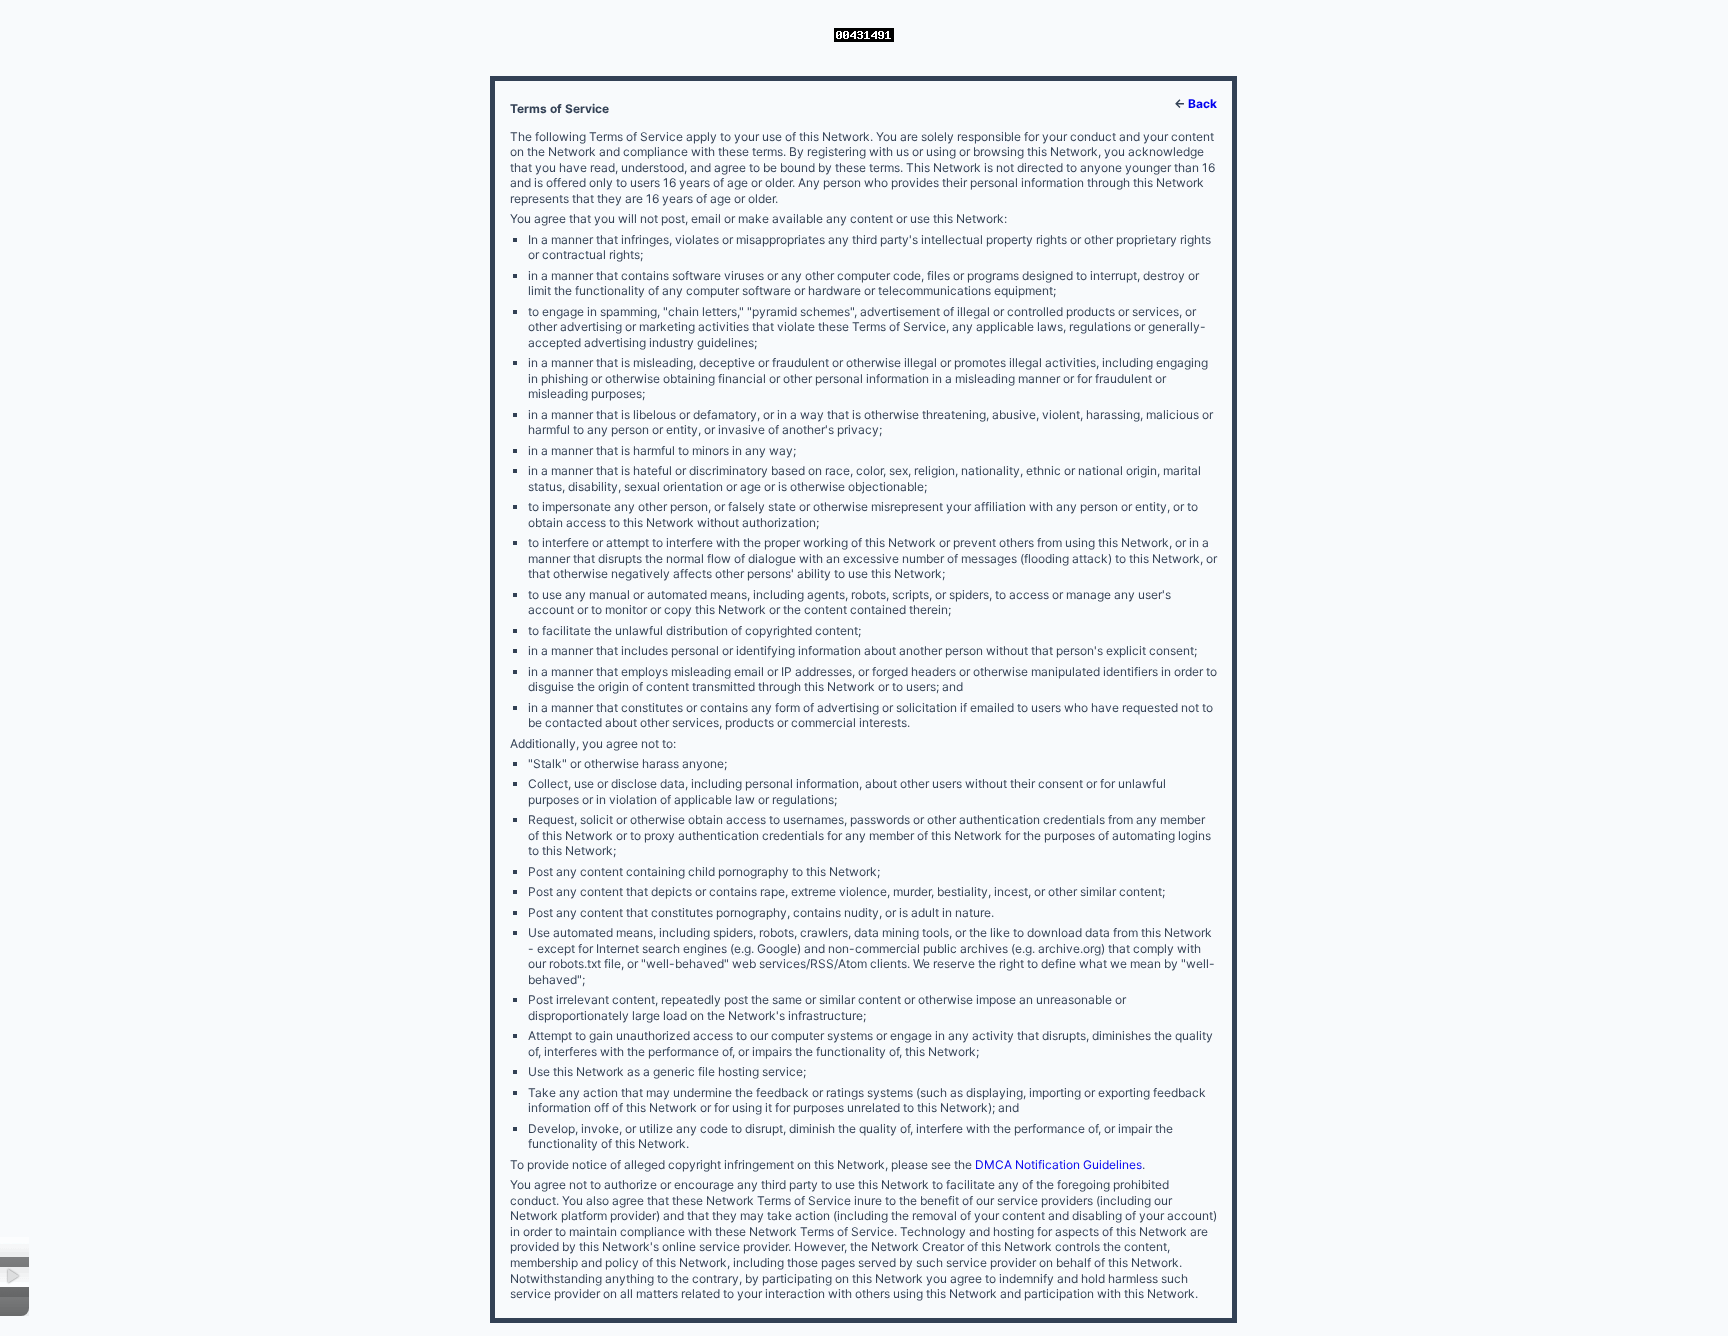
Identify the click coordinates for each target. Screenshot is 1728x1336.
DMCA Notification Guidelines (1058, 1164)
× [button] (14, 1276)
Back (1202, 103)
